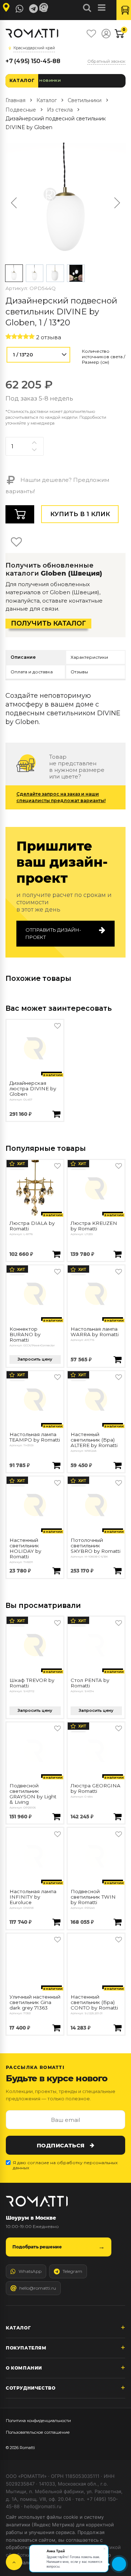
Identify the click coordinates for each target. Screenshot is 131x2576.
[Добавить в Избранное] (57, 1026)
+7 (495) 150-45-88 (33, 61)
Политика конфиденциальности (38, 2421)
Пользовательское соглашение (38, 2432)
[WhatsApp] (20, 9)
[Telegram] (33, 9)
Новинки (50, 80)
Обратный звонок (106, 61)
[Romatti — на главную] (37, 2201)
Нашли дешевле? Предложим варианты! (57, 486)
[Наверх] (14, 2562)
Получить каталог (48, 623)
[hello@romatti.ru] (45, 8)
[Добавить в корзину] (56, 1115)
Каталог (22, 80)
